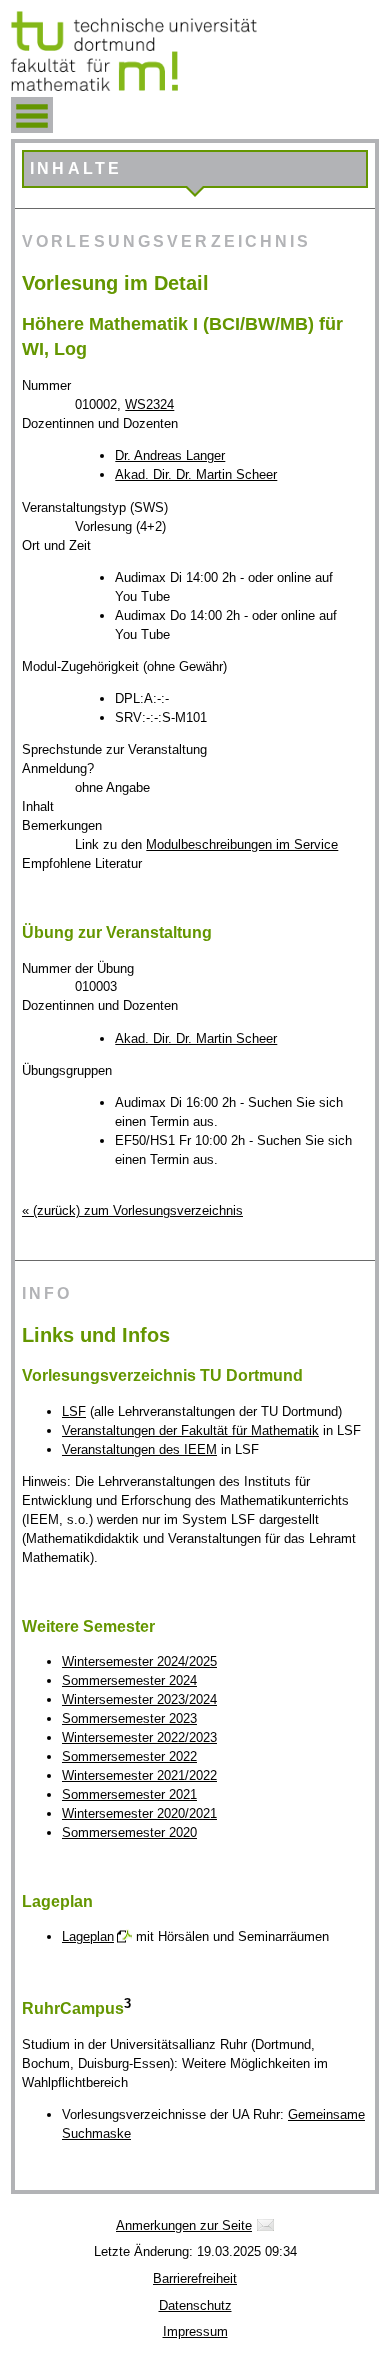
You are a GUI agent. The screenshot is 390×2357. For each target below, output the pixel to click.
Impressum (195, 2331)
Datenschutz (195, 2305)
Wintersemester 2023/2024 (139, 1699)
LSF (74, 1411)
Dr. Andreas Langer (170, 455)
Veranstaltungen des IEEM (139, 1449)
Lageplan (88, 1936)
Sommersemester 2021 (129, 1794)
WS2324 (149, 404)
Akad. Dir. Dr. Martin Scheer (196, 474)
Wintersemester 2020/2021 (139, 1813)
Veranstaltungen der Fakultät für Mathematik (190, 1430)
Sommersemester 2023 (129, 1718)
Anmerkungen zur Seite (184, 2225)
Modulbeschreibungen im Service (242, 844)
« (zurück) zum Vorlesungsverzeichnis (132, 1210)
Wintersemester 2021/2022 (139, 1775)
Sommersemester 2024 (129, 1680)
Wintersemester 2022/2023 (139, 1737)
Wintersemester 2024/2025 (139, 1661)
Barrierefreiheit (195, 2278)
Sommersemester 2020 (129, 1832)
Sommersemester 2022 (129, 1756)
